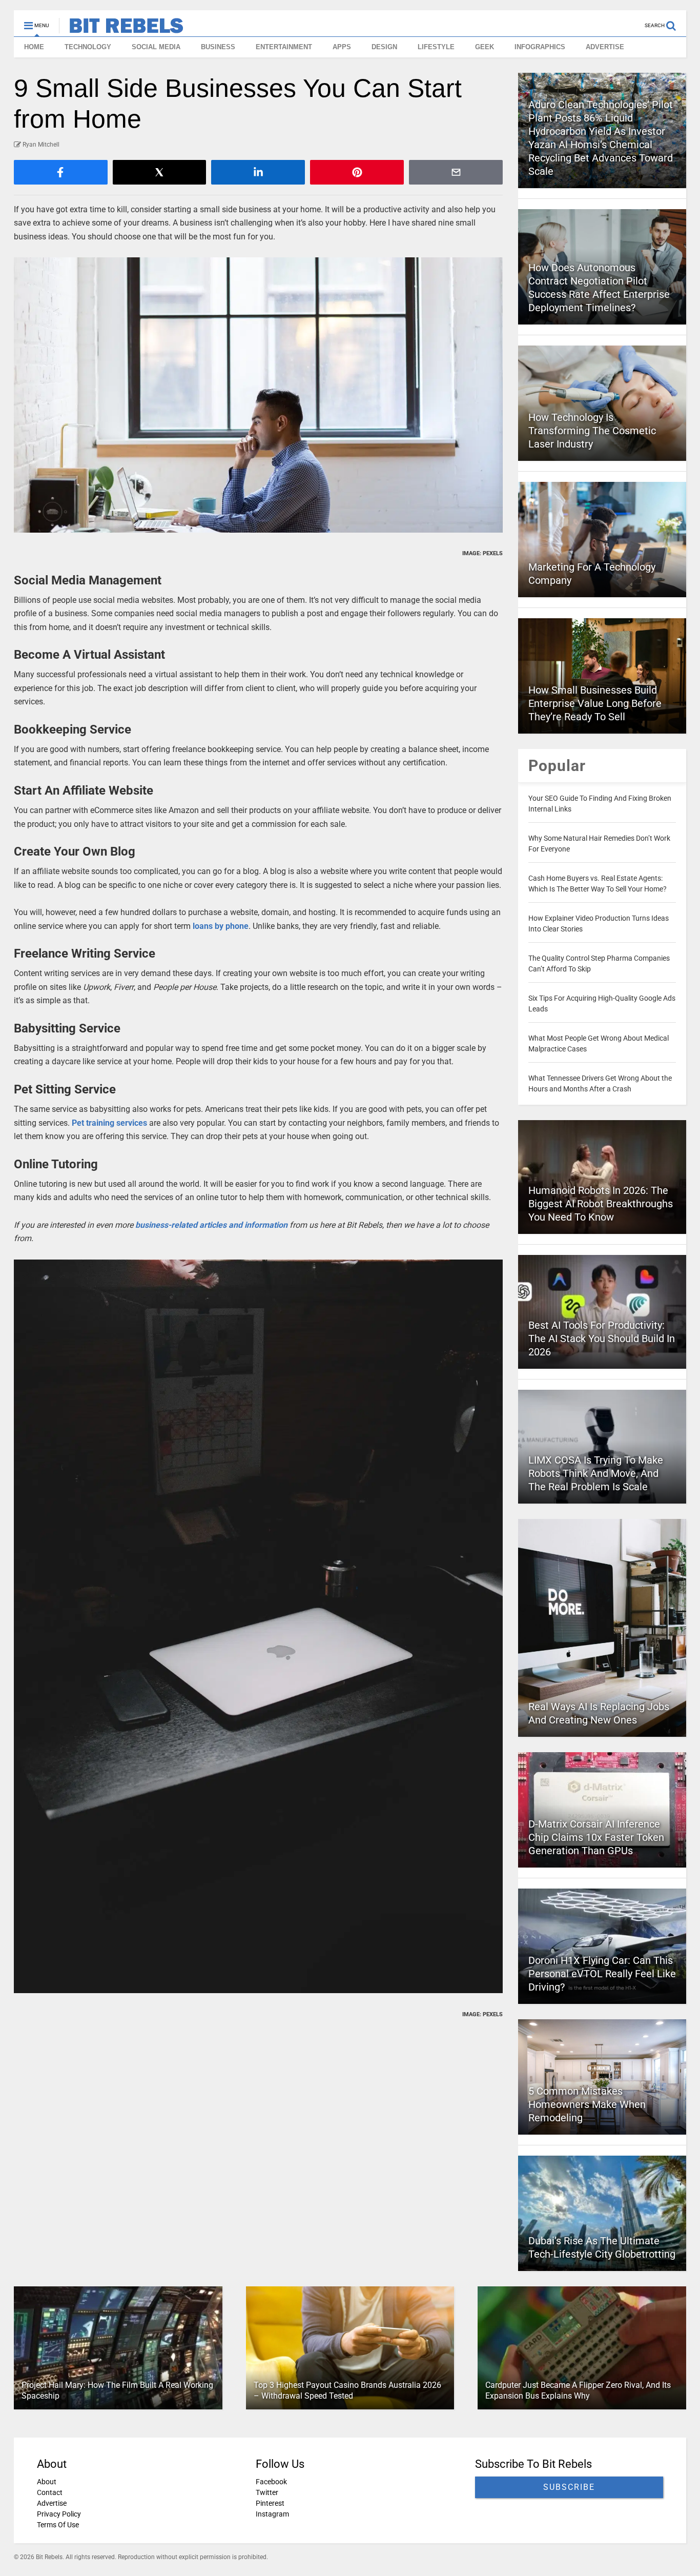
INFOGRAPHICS (540, 47)
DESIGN (384, 47)
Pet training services (109, 1123)
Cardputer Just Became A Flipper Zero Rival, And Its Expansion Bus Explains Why (578, 2390)
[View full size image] (259, 395)
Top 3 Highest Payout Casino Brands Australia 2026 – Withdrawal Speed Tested (347, 2390)
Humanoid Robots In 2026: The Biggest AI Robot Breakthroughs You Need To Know (601, 1204)
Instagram (272, 2514)
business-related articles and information (211, 1225)
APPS (342, 47)
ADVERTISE (605, 47)
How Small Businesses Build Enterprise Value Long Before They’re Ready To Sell (595, 703)
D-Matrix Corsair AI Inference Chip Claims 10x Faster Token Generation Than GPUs (596, 1837)
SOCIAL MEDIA (156, 47)
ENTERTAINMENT (284, 47)
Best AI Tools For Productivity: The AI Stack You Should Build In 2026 (602, 1338)
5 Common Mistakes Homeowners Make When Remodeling (587, 2104)
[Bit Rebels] (121, 29)
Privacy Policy (59, 2514)
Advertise (52, 2503)
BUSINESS (218, 47)
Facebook (271, 2482)
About (47, 2482)
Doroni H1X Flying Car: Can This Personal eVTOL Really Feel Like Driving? (602, 1974)
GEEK (485, 47)
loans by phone (221, 926)
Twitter (267, 2492)
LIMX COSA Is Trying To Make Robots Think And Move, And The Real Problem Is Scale (596, 1473)
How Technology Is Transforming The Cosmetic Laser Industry (592, 431)
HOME (34, 47)
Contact (50, 2492)
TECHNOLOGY (88, 47)
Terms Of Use (58, 2525)
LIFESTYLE (436, 47)
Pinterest (270, 2503)
